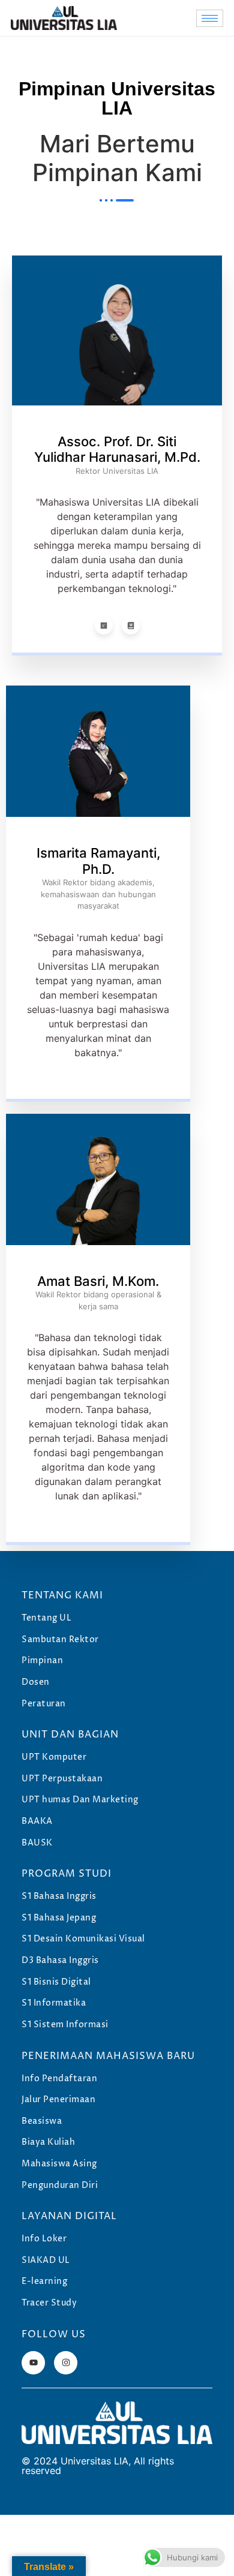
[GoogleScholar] (131, 626)
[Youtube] (33, 2363)
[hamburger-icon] (210, 18)
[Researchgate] (104, 626)
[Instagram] (66, 2363)
